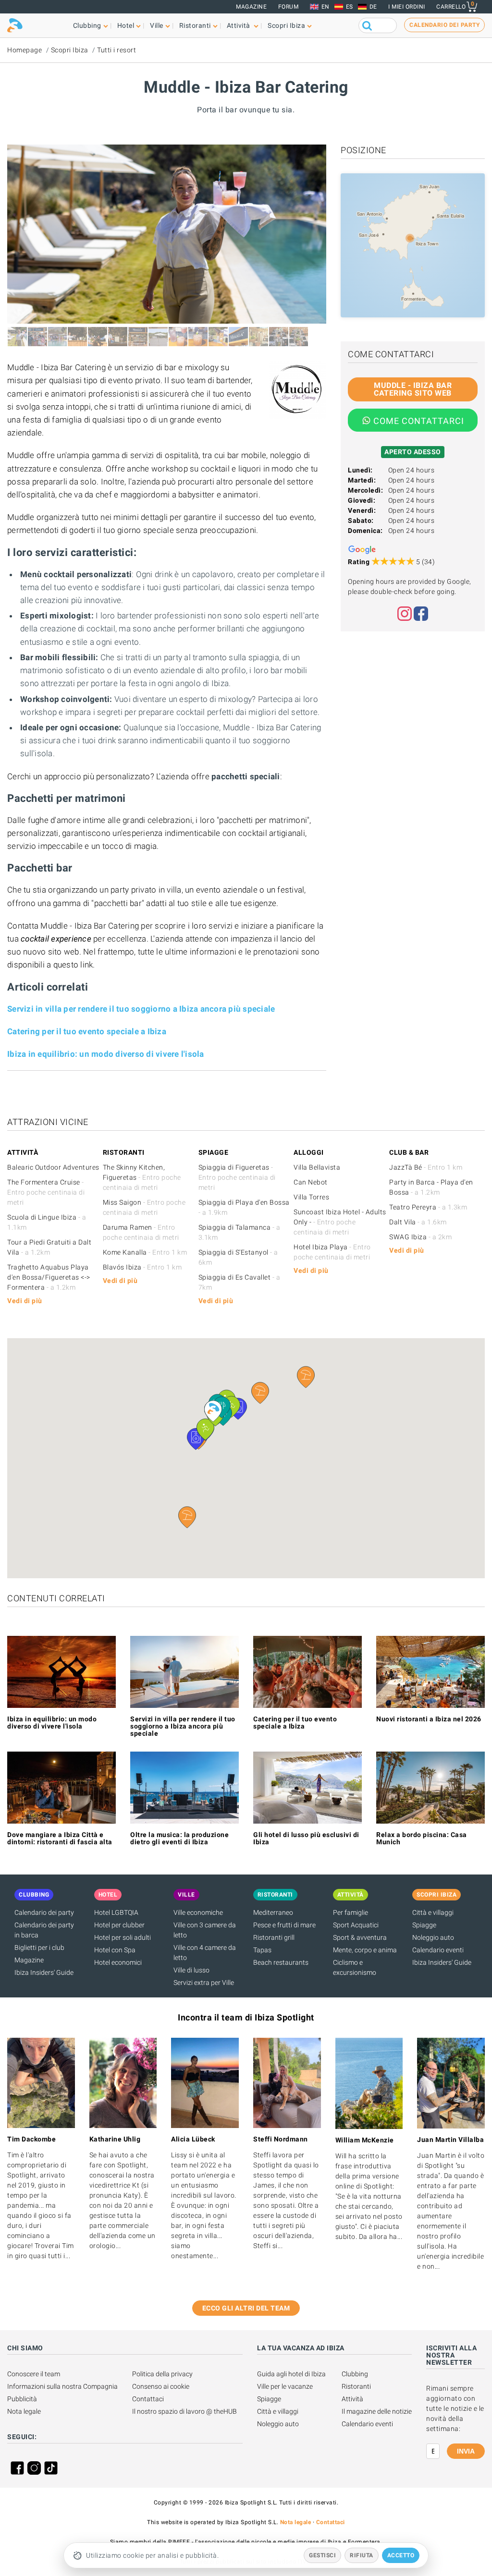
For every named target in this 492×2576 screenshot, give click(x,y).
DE (373, 7)
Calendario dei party (44, 1912)
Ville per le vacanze (285, 2386)
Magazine (251, 7)
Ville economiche (198, 1912)
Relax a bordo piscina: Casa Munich (422, 1838)
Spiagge (424, 1925)
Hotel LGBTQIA (116, 1912)
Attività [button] (240, 25)
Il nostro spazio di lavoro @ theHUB (184, 2411)
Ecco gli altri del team (246, 2308)
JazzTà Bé (426, 1167)
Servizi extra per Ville (204, 1983)
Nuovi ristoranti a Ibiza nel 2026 (429, 1719)
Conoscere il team (34, 2374)
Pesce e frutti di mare (284, 1925)
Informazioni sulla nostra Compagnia (62, 2386)
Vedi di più (25, 1301)
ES (350, 7)
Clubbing (355, 2374)
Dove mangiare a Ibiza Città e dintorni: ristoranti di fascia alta (60, 1838)
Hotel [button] (126, 25)
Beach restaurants (281, 1962)
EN (326, 7)
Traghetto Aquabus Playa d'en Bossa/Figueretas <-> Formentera (49, 1277)
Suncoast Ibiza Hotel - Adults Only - (340, 1222)
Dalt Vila (418, 1222)
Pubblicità (22, 2399)
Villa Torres (311, 1197)
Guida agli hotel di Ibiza (291, 2374)
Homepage (25, 50)
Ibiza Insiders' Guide (44, 1972)
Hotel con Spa (115, 1950)
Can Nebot (311, 1182)
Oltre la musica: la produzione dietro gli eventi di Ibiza (179, 1838)
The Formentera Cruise (46, 1192)
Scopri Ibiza (70, 50)
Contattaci (148, 2399)
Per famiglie (351, 1912)
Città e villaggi (433, 1912)
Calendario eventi (438, 1950)
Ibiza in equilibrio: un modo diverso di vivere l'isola (106, 1054)
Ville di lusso (191, 1970)
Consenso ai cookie (161, 2386)
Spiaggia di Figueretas (237, 1177)
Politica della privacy (162, 2374)
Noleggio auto (433, 1937)
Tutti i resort (117, 50)
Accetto (401, 2555)
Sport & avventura (360, 1937)
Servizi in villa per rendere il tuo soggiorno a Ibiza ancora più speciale (141, 1009)
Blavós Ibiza (142, 1267)
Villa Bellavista (317, 1167)
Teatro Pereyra (428, 1207)
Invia (466, 2451)
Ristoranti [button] (195, 25)
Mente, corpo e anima (365, 1950)
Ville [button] (157, 25)
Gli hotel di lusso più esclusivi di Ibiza (306, 1838)
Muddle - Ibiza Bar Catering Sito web (413, 389)
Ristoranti (356, 2386)
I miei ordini (407, 7)
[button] (187, 1517)
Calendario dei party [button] (444, 25)
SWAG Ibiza (420, 1237)
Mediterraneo (273, 1912)
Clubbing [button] (87, 25)
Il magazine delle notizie (377, 2411)
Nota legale (24, 2411)
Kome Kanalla (145, 1252)
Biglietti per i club (39, 1947)
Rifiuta (362, 2555)
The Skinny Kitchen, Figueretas (142, 1177)
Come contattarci (419, 421)
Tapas (262, 1950)
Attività (352, 2399)
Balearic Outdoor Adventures (53, 1167)
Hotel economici (118, 1962)
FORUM (289, 7)
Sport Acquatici (356, 1925)
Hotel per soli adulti (123, 1937)
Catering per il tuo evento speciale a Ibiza (87, 1031)
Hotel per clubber (119, 1925)
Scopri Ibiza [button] (286, 25)
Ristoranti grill (274, 1937)
